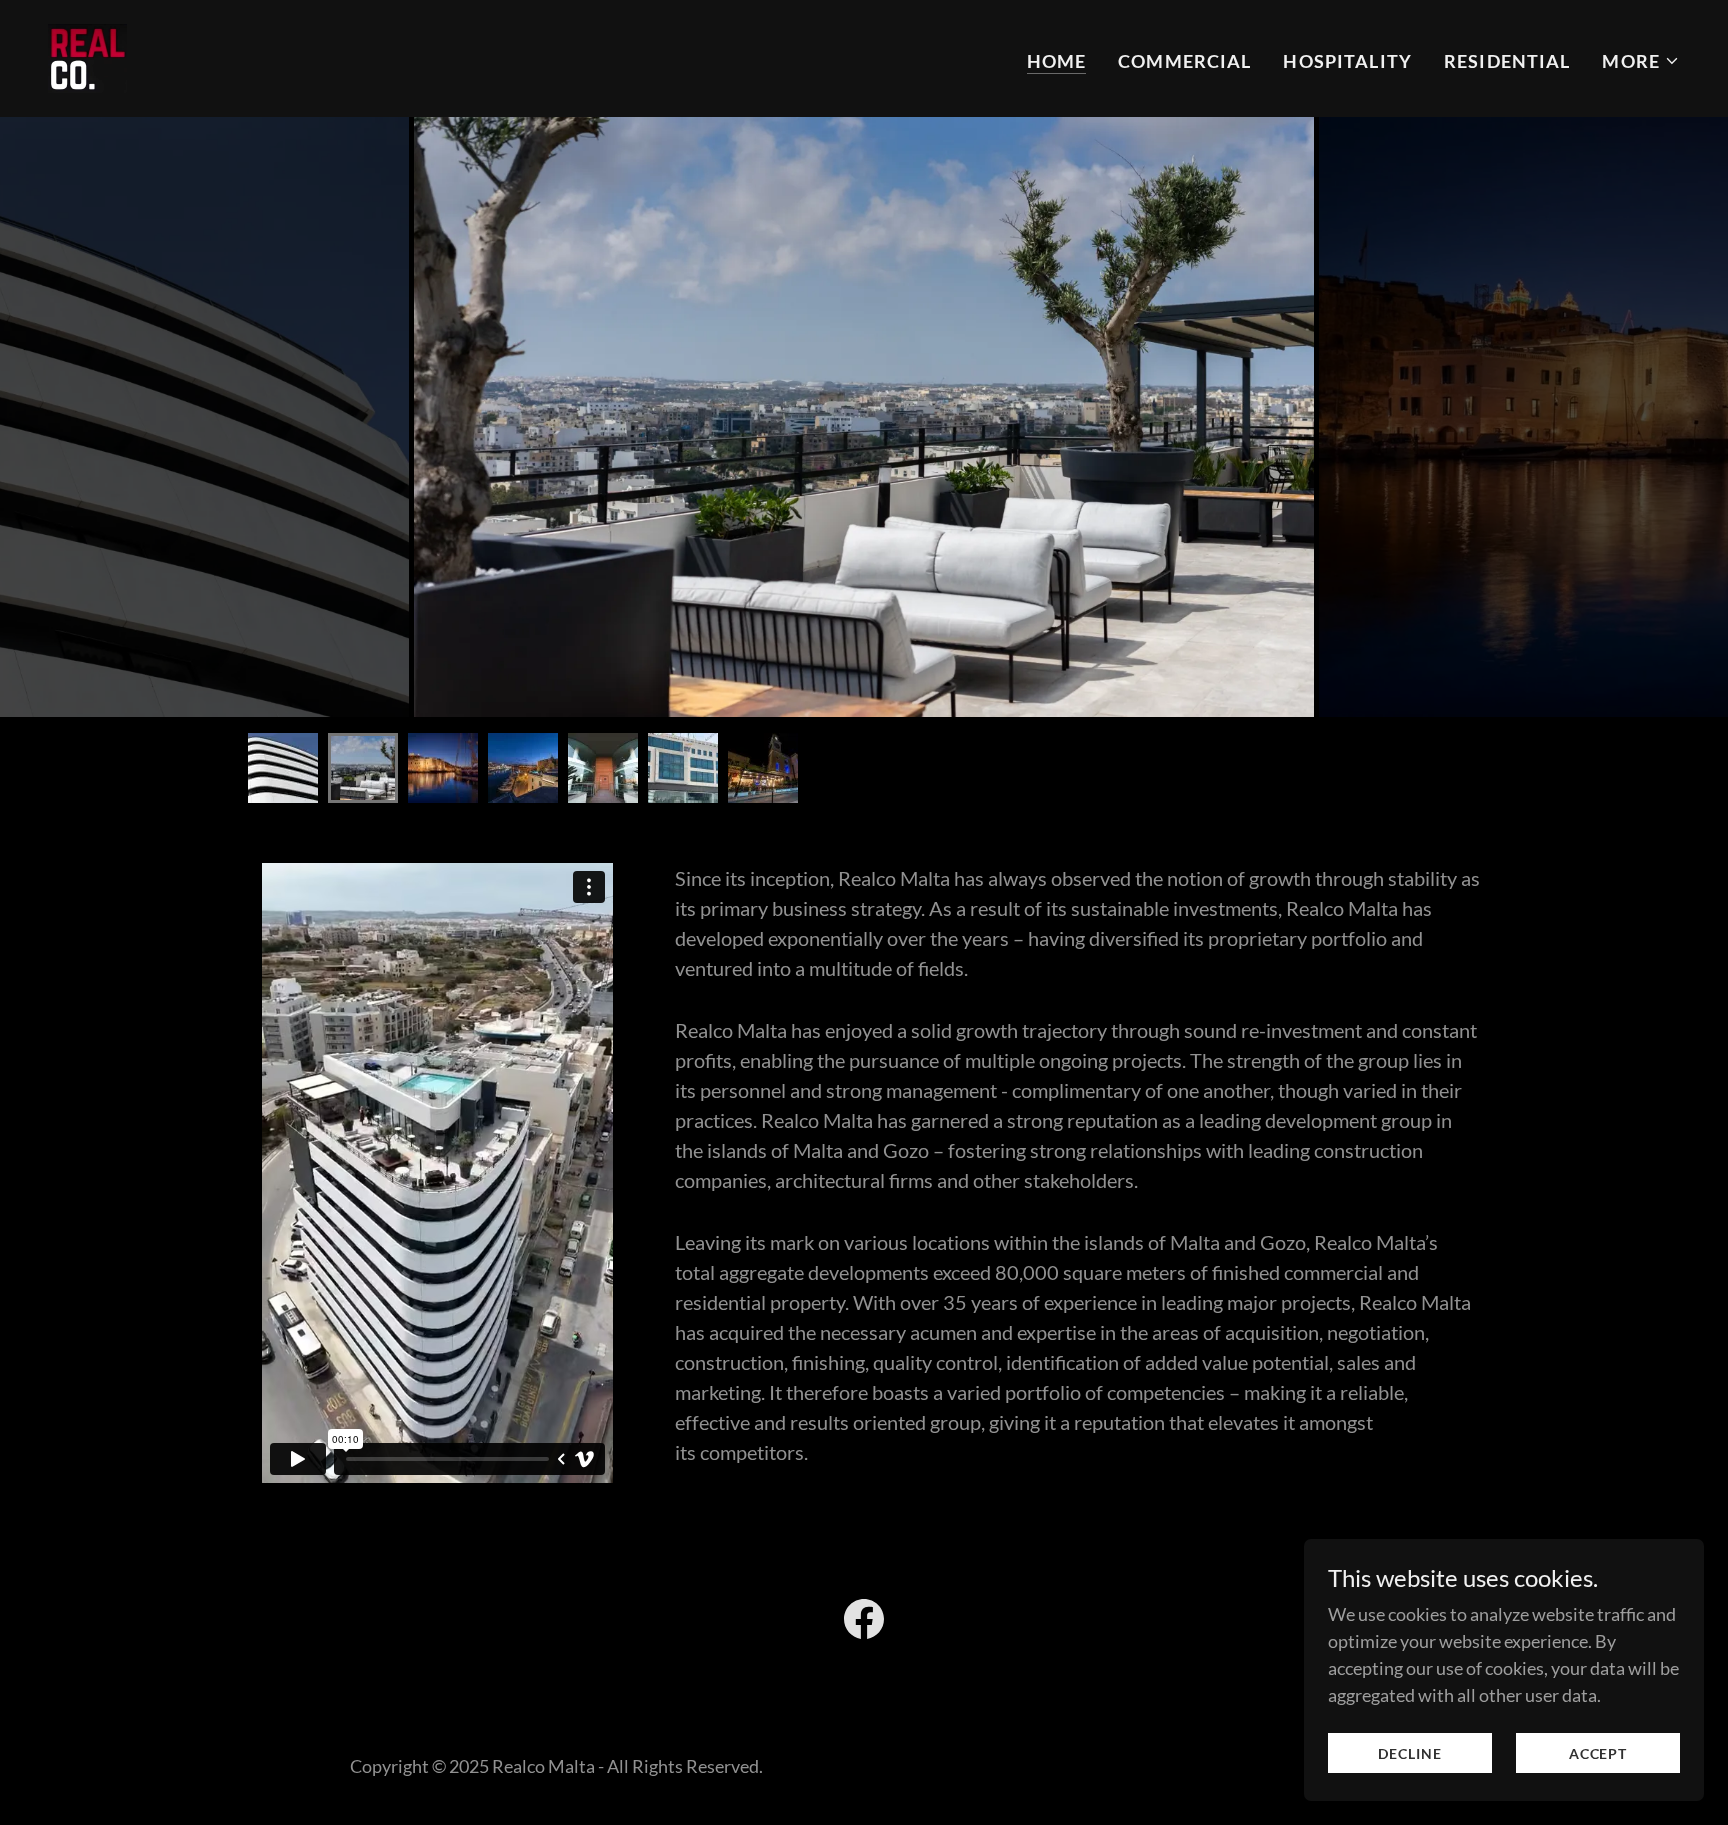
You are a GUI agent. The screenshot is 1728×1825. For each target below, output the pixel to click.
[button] (1641, 61)
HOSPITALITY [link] (1347, 61)
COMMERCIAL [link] (1184, 61)
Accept (1598, 1753)
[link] (87, 56)
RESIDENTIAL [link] (1507, 61)
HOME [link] (1057, 61)
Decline (1409, 1753)
